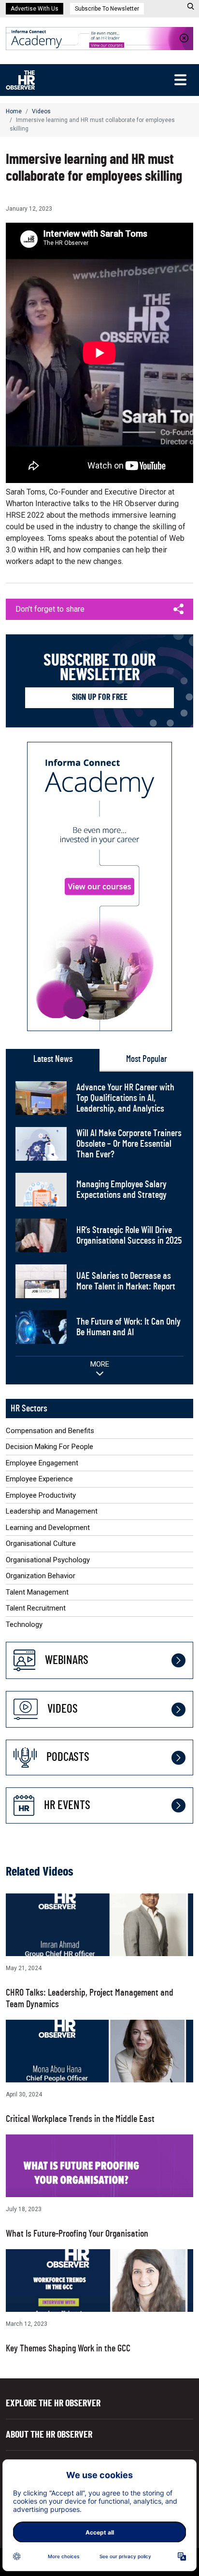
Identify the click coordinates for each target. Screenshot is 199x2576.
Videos (41, 111)
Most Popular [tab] (147, 1059)
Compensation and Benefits (50, 1431)
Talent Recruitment (36, 1608)
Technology (24, 1624)
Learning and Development (48, 1528)
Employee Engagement (42, 1463)
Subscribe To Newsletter (107, 9)
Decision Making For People (50, 1447)
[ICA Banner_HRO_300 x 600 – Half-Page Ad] (99, 886)
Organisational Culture (41, 1543)
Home (14, 111)
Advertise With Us (35, 9)
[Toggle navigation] (180, 80)
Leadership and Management (52, 1511)
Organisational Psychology (48, 1560)
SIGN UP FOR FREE (100, 698)
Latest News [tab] (53, 1059)
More (100, 1364)
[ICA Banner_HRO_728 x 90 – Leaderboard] (99, 38)
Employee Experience (39, 1479)
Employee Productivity (41, 1495)
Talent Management (37, 1592)
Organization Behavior (41, 1576)
